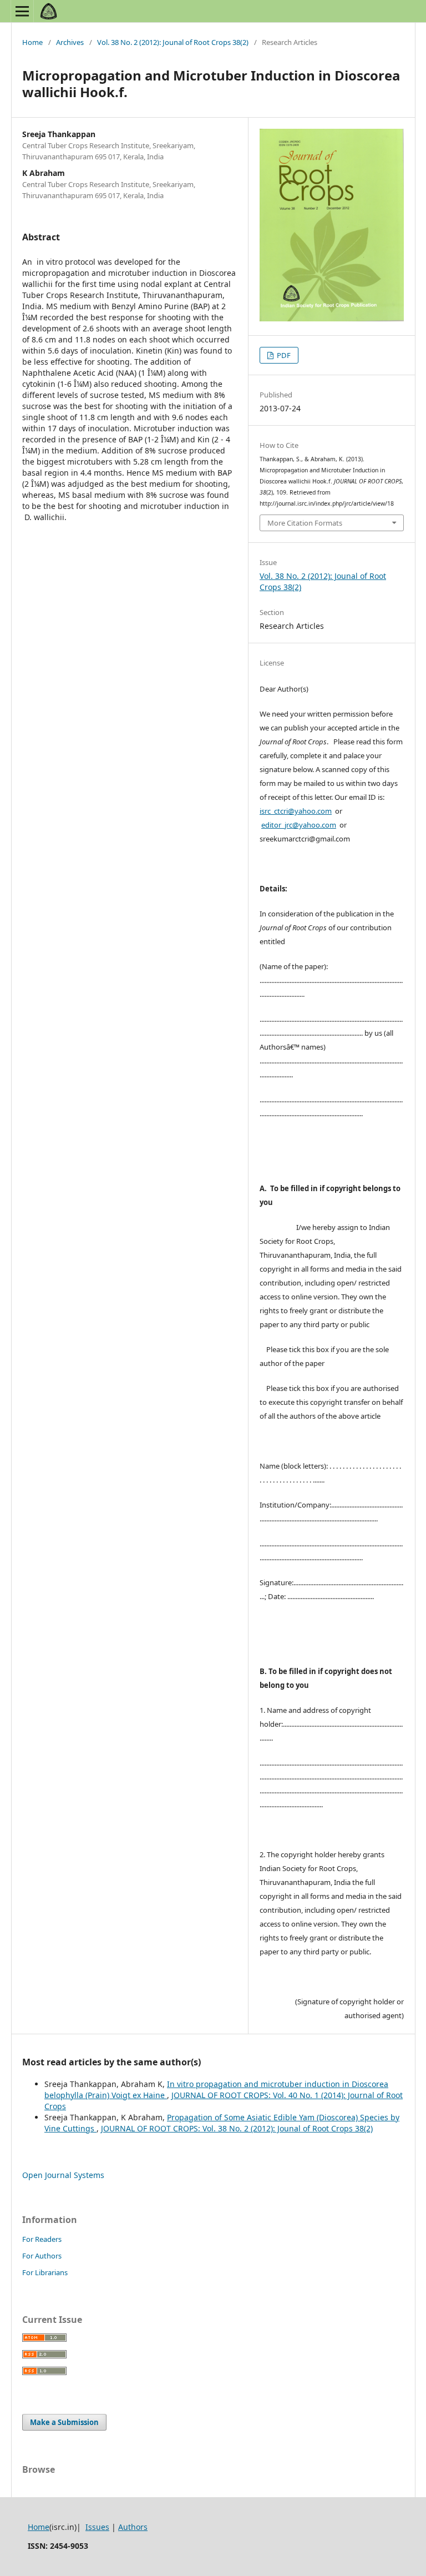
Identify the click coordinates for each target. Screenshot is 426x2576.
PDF (283, 355)
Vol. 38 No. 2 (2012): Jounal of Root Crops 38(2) (173, 42)
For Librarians (45, 2272)
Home (32, 42)
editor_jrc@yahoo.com (299, 825)
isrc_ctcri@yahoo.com (296, 811)
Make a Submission (64, 2422)
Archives (70, 42)
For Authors (42, 2256)
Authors (133, 2527)
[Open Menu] (22, 11)
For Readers (42, 2239)
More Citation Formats (305, 523)
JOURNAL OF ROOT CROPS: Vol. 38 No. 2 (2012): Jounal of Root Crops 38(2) (237, 2128)
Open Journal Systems (63, 2175)
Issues (97, 2527)
